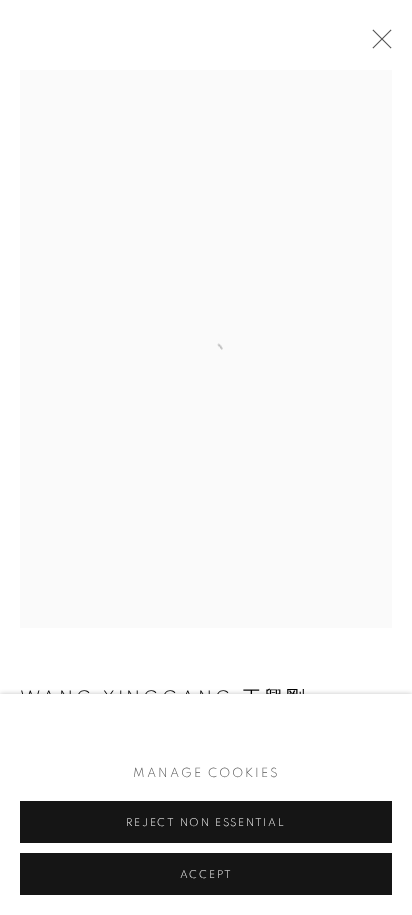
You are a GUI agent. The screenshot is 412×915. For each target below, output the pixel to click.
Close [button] (377, 45)
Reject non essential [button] (205, 822)
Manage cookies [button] (206, 773)
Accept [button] (206, 874)
